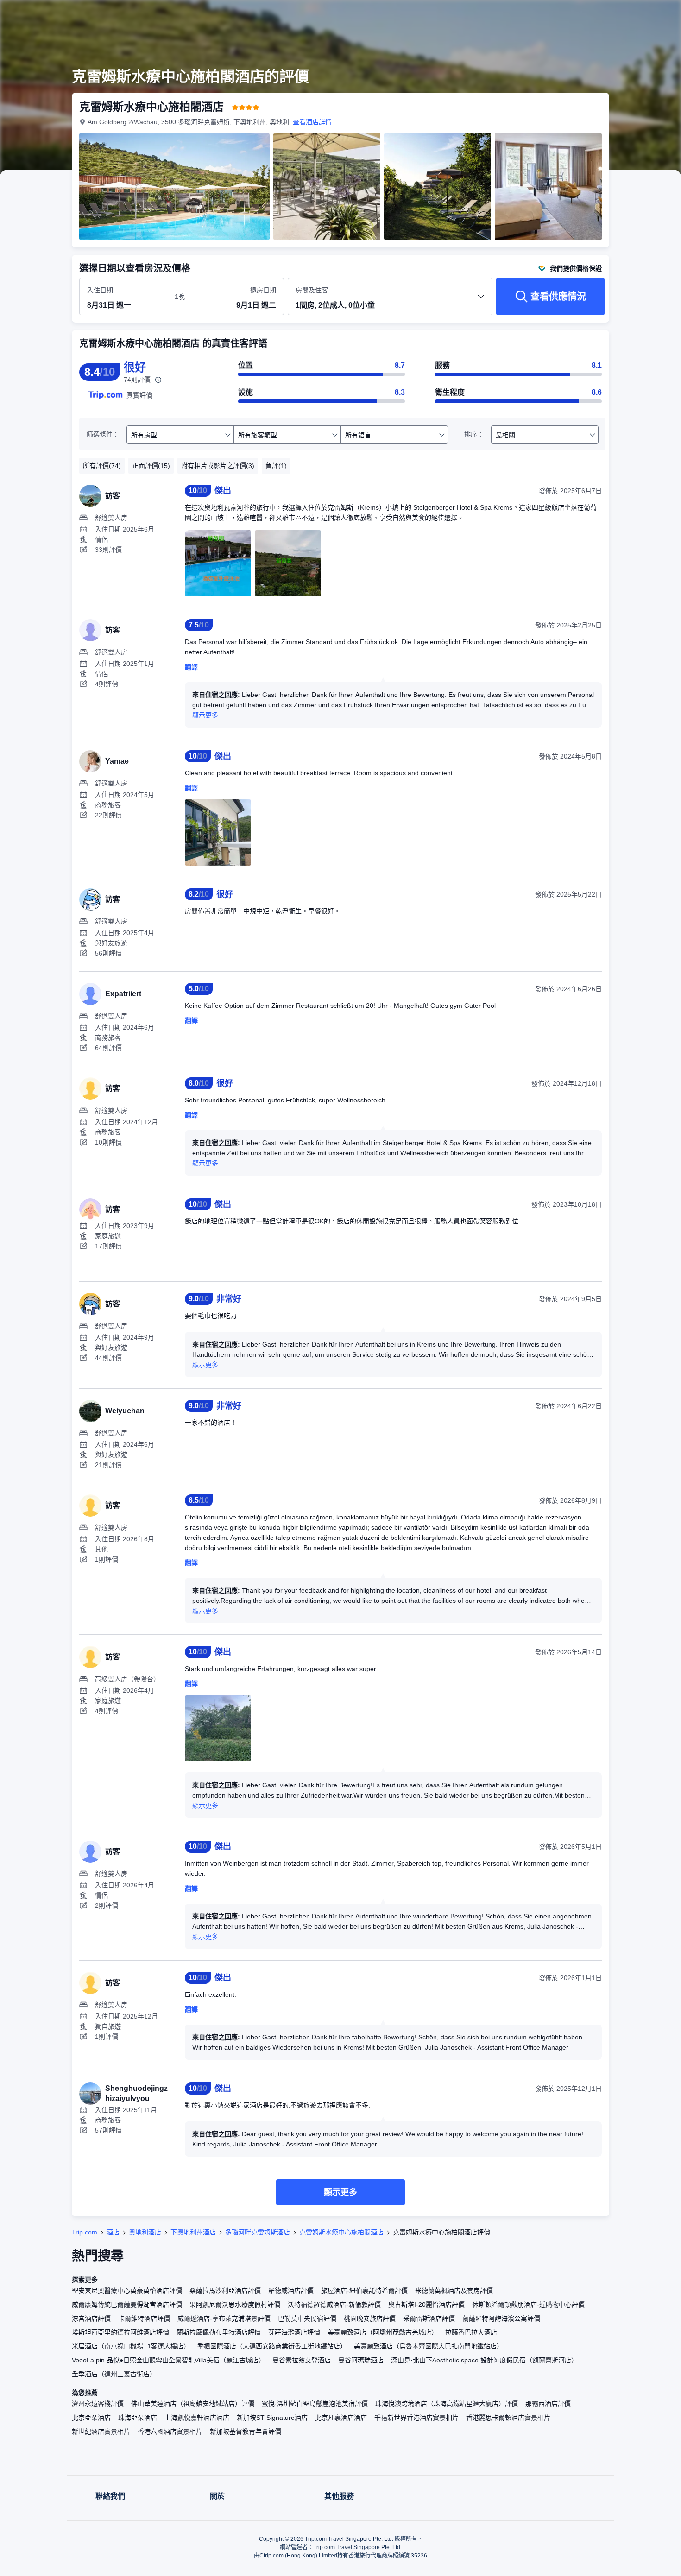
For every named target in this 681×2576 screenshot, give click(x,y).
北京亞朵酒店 (91, 2418)
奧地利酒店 (145, 2232)
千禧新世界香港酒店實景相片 (416, 2418)
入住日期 (100, 290)
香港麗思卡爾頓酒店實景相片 (508, 2418)
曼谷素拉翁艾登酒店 (302, 2360)
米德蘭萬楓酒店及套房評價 (454, 2291)
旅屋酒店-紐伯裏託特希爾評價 (364, 2291)
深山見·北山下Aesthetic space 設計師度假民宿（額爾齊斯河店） (484, 2360)
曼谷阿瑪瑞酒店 (361, 2360)
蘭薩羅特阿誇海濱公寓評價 (501, 2318)
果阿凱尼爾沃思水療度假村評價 (235, 2304)
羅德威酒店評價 (291, 2291)
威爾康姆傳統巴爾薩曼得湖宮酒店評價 (127, 2304)
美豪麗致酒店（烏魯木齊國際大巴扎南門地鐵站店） (429, 2346)
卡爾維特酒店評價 (144, 2318)
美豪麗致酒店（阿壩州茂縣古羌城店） (383, 2332)
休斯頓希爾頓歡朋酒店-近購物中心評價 (528, 2304)
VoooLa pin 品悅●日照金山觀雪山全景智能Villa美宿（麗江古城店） (168, 2360)
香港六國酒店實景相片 (170, 2431)
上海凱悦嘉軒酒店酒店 (197, 2418)
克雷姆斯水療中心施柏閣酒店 (341, 2232)
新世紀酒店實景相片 (101, 2431)
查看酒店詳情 (312, 122)
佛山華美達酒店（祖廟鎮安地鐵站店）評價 (193, 2404)
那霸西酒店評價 (548, 2404)
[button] (619, 15)
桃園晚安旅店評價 (370, 2318)
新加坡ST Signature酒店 (272, 2418)
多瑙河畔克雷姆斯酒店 (258, 2232)
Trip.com (85, 2232)
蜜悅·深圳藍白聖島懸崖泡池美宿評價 (315, 2404)
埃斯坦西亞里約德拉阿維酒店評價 (120, 2332)
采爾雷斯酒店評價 (429, 2318)
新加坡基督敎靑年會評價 (246, 2431)
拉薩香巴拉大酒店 (471, 2332)
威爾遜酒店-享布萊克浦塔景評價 (224, 2318)
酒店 (113, 2232)
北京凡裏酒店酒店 (341, 2418)
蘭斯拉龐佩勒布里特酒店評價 (219, 2332)
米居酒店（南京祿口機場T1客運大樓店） (131, 2346)
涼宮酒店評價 (91, 2318)
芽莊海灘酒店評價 (294, 2332)
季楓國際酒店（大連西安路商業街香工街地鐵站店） (272, 2346)
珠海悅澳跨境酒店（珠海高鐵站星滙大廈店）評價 (447, 2404)
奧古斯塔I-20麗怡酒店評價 (426, 2304)
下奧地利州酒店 (193, 2232)
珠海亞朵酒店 (138, 2418)
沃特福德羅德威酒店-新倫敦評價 (334, 2304)
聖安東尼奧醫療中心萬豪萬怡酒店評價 (127, 2291)
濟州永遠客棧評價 (98, 2404)
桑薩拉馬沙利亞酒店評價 (225, 2291)
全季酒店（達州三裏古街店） (114, 2374)
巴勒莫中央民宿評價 (307, 2318)
